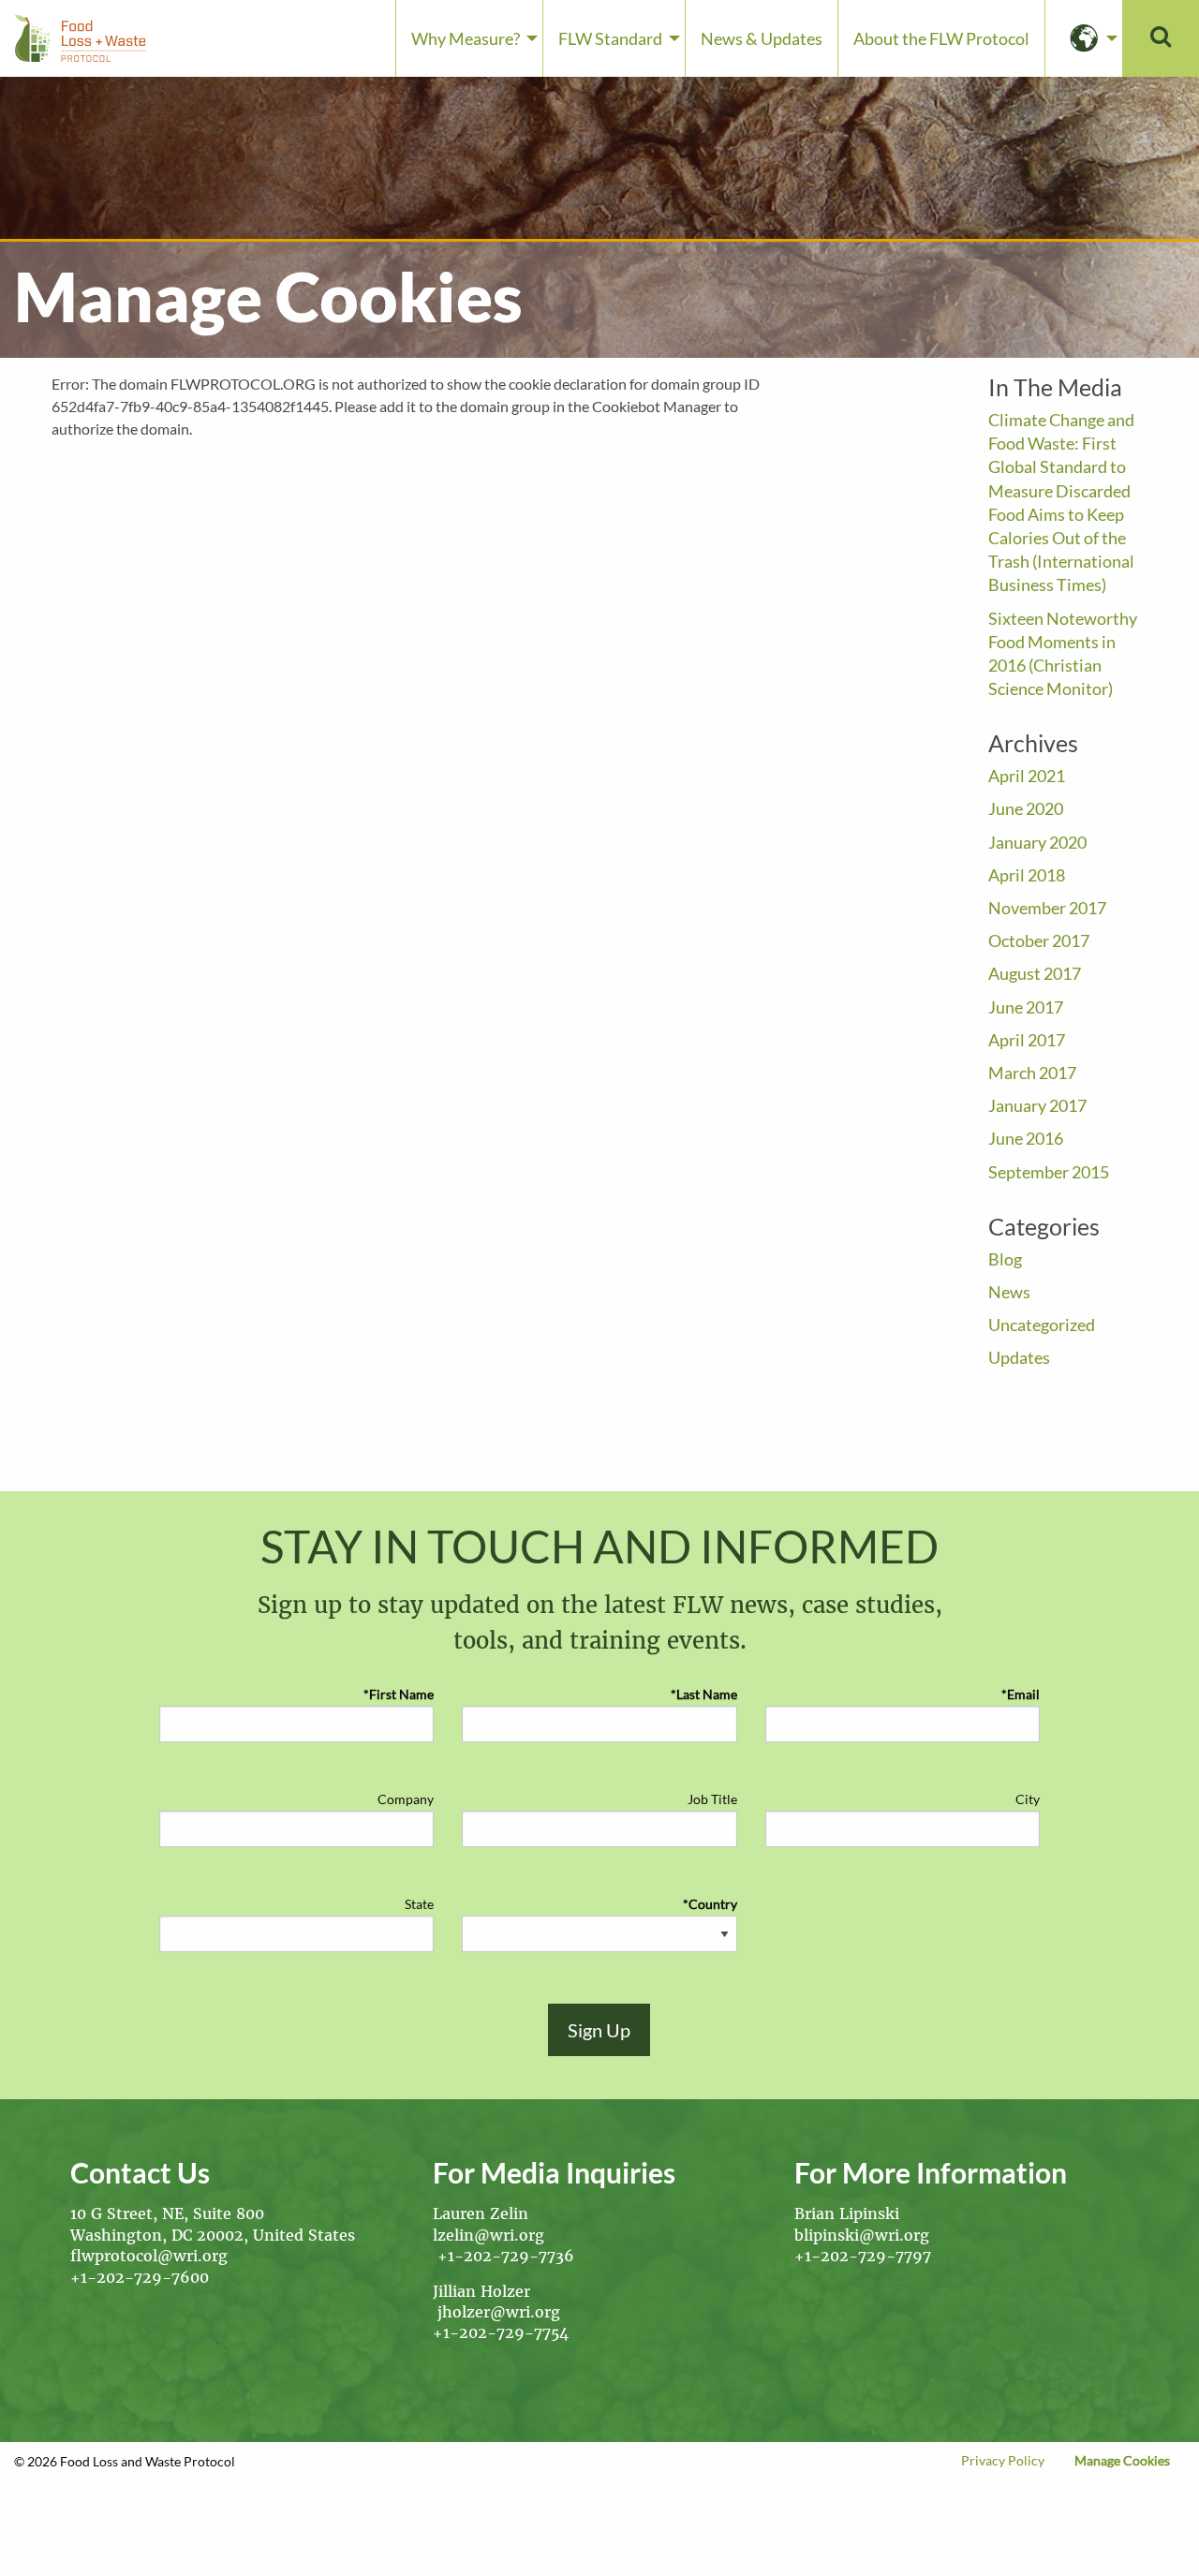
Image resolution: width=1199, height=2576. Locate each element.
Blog (1005, 1259)
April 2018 (1027, 875)
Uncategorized (1042, 1325)
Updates (1019, 1357)
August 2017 (1035, 973)
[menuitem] (469, 38)
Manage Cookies (1122, 2460)
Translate (1084, 38)
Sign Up (599, 2030)
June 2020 (1026, 808)
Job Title (712, 1799)
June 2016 (1026, 1138)
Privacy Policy (1003, 2460)
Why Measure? (466, 38)
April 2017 (1027, 1040)
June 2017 (1026, 1007)
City (1028, 1799)
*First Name (399, 1694)
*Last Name (703, 1694)
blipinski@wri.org (864, 2235)
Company (406, 1799)
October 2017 (1039, 940)
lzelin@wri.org (488, 2235)
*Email (1021, 1694)
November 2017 (1047, 908)
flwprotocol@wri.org (149, 2256)
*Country (710, 1904)
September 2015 (1049, 1172)
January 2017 (1037, 1105)
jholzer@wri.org (499, 2312)
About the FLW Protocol (941, 38)
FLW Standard (610, 38)
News (1009, 1292)
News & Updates (762, 38)
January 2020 (1037, 842)
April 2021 (1027, 776)
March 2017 (1032, 1073)
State (419, 1904)
